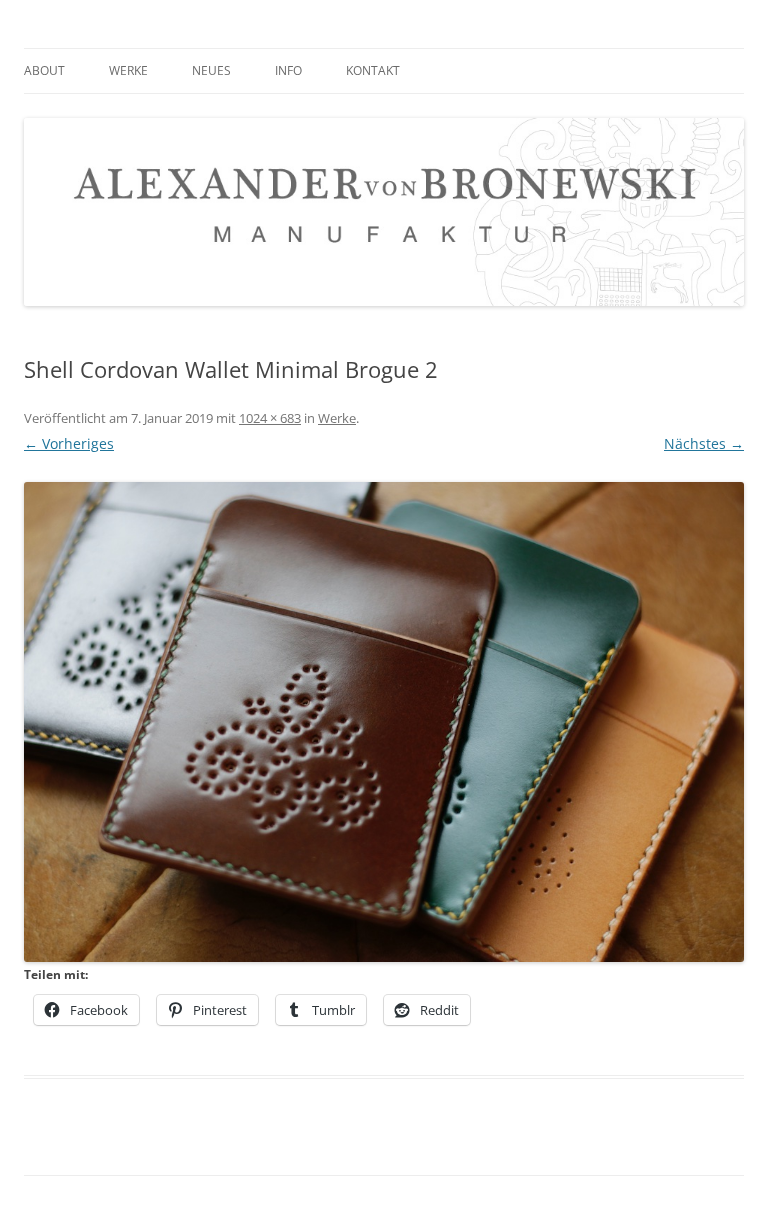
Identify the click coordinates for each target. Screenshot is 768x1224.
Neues (211, 70)
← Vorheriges (69, 443)
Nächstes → (704, 443)
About (44, 70)
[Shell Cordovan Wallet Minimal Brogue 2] (384, 722)
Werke (128, 70)
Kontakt (373, 70)
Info (288, 70)
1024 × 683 (270, 418)
